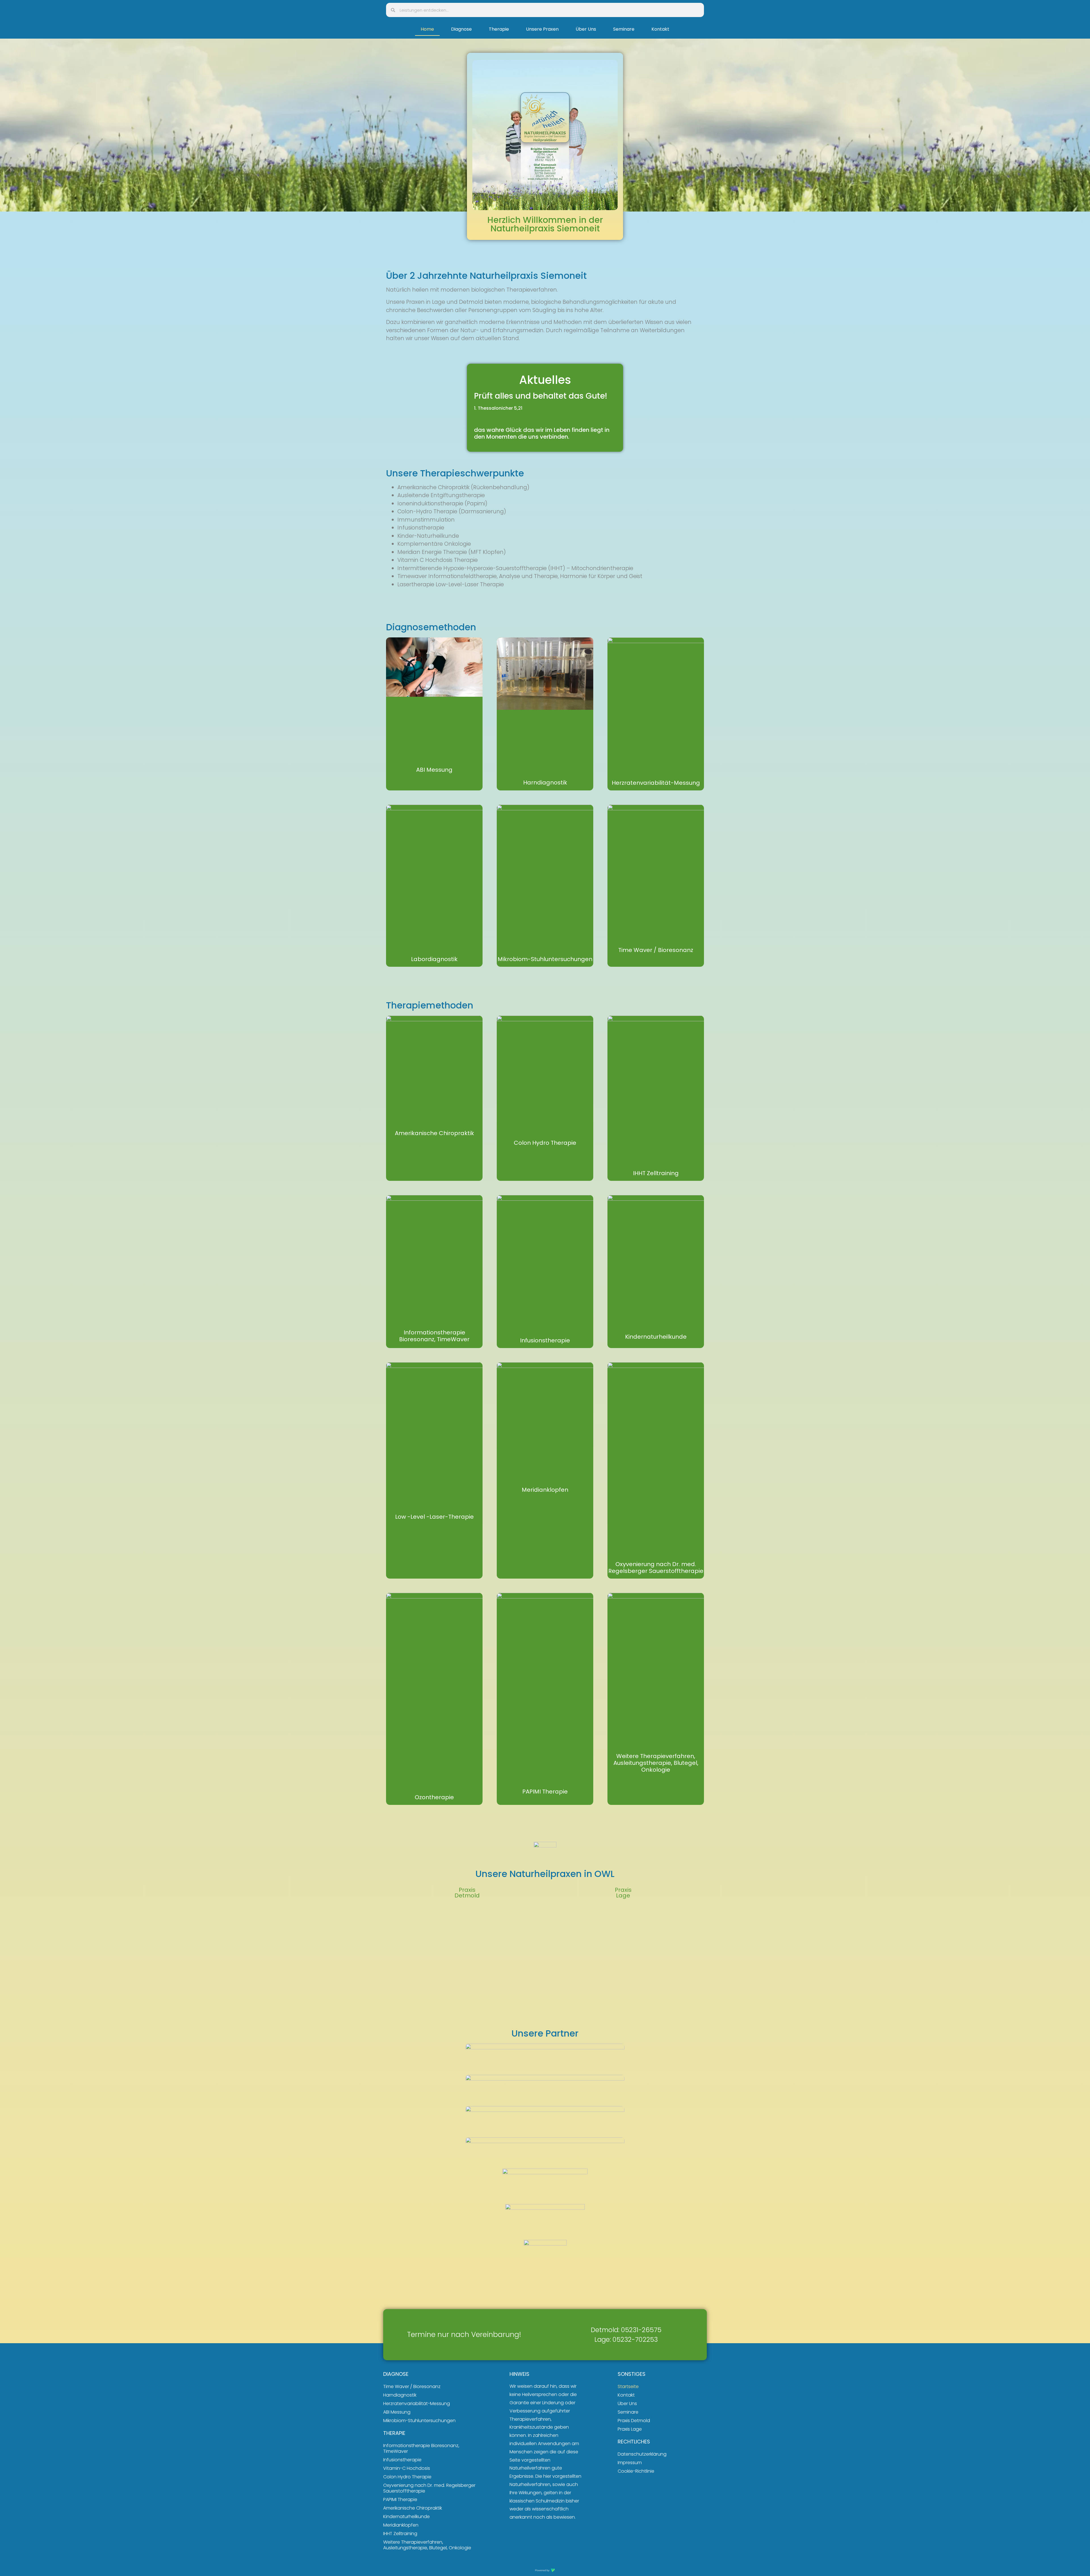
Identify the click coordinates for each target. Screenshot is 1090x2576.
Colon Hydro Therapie (545, 1143)
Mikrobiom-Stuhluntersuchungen (545, 959)
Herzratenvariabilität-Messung (656, 783)
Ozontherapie (434, 1797)
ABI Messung (434, 770)
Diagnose (461, 29)
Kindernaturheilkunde (656, 1337)
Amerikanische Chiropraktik (434, 1133)
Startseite (628, 2386)
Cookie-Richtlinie (636, 2471)
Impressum (630, 2463)
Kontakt (660, 29)
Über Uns (586, 29)
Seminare (624, 29)
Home (427, 29)
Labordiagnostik (434, 959)
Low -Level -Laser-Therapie (434, 1517)
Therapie (499, 29)
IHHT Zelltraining (656, 1173)
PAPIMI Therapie (545, 1792)
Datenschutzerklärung (642, 2454)
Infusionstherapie (545, 1340)
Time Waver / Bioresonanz (656, 950)
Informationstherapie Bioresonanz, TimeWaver (434, 1336)
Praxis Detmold (634, 2421)
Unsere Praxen (542, 29)
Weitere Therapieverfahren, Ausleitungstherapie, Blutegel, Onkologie (656, 1763)
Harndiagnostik (545, 782)
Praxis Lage (630, 2429)
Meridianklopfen (545, 1490)
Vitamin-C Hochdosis (407, 2468)
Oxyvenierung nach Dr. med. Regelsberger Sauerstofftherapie (656, 1568)
